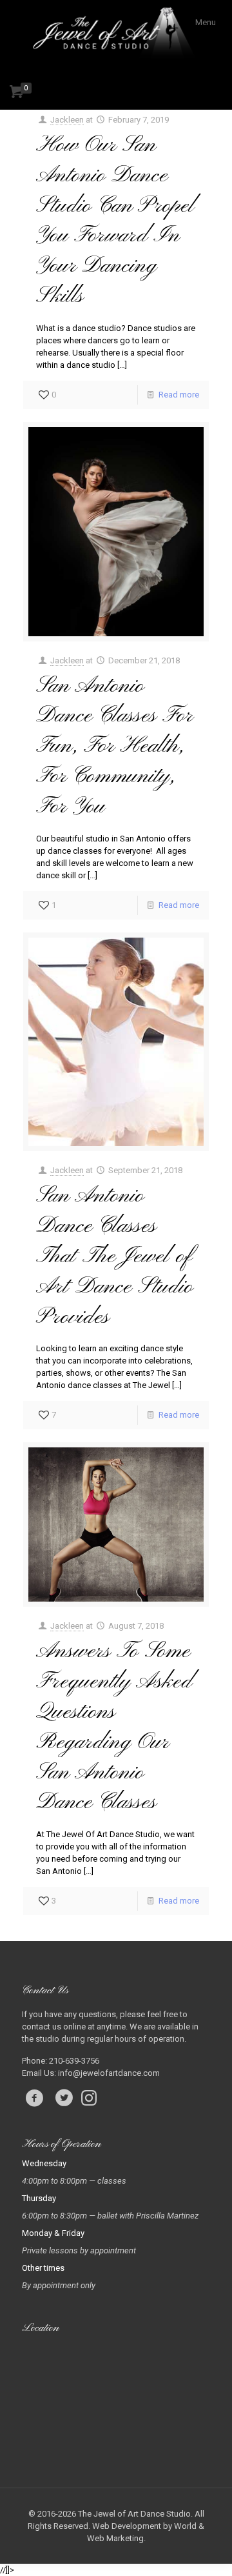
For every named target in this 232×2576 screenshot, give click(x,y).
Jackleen (67, 120)
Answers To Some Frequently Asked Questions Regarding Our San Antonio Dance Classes (114, 1727)
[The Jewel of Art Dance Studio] (116, 35)
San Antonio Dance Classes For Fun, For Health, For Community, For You (114, 747)
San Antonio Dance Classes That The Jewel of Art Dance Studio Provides (115, 1256)
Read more (179, 395)
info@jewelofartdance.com (109, 2073)
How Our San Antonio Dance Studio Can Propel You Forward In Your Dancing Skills (116, 221)
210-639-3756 (74, 2061)
